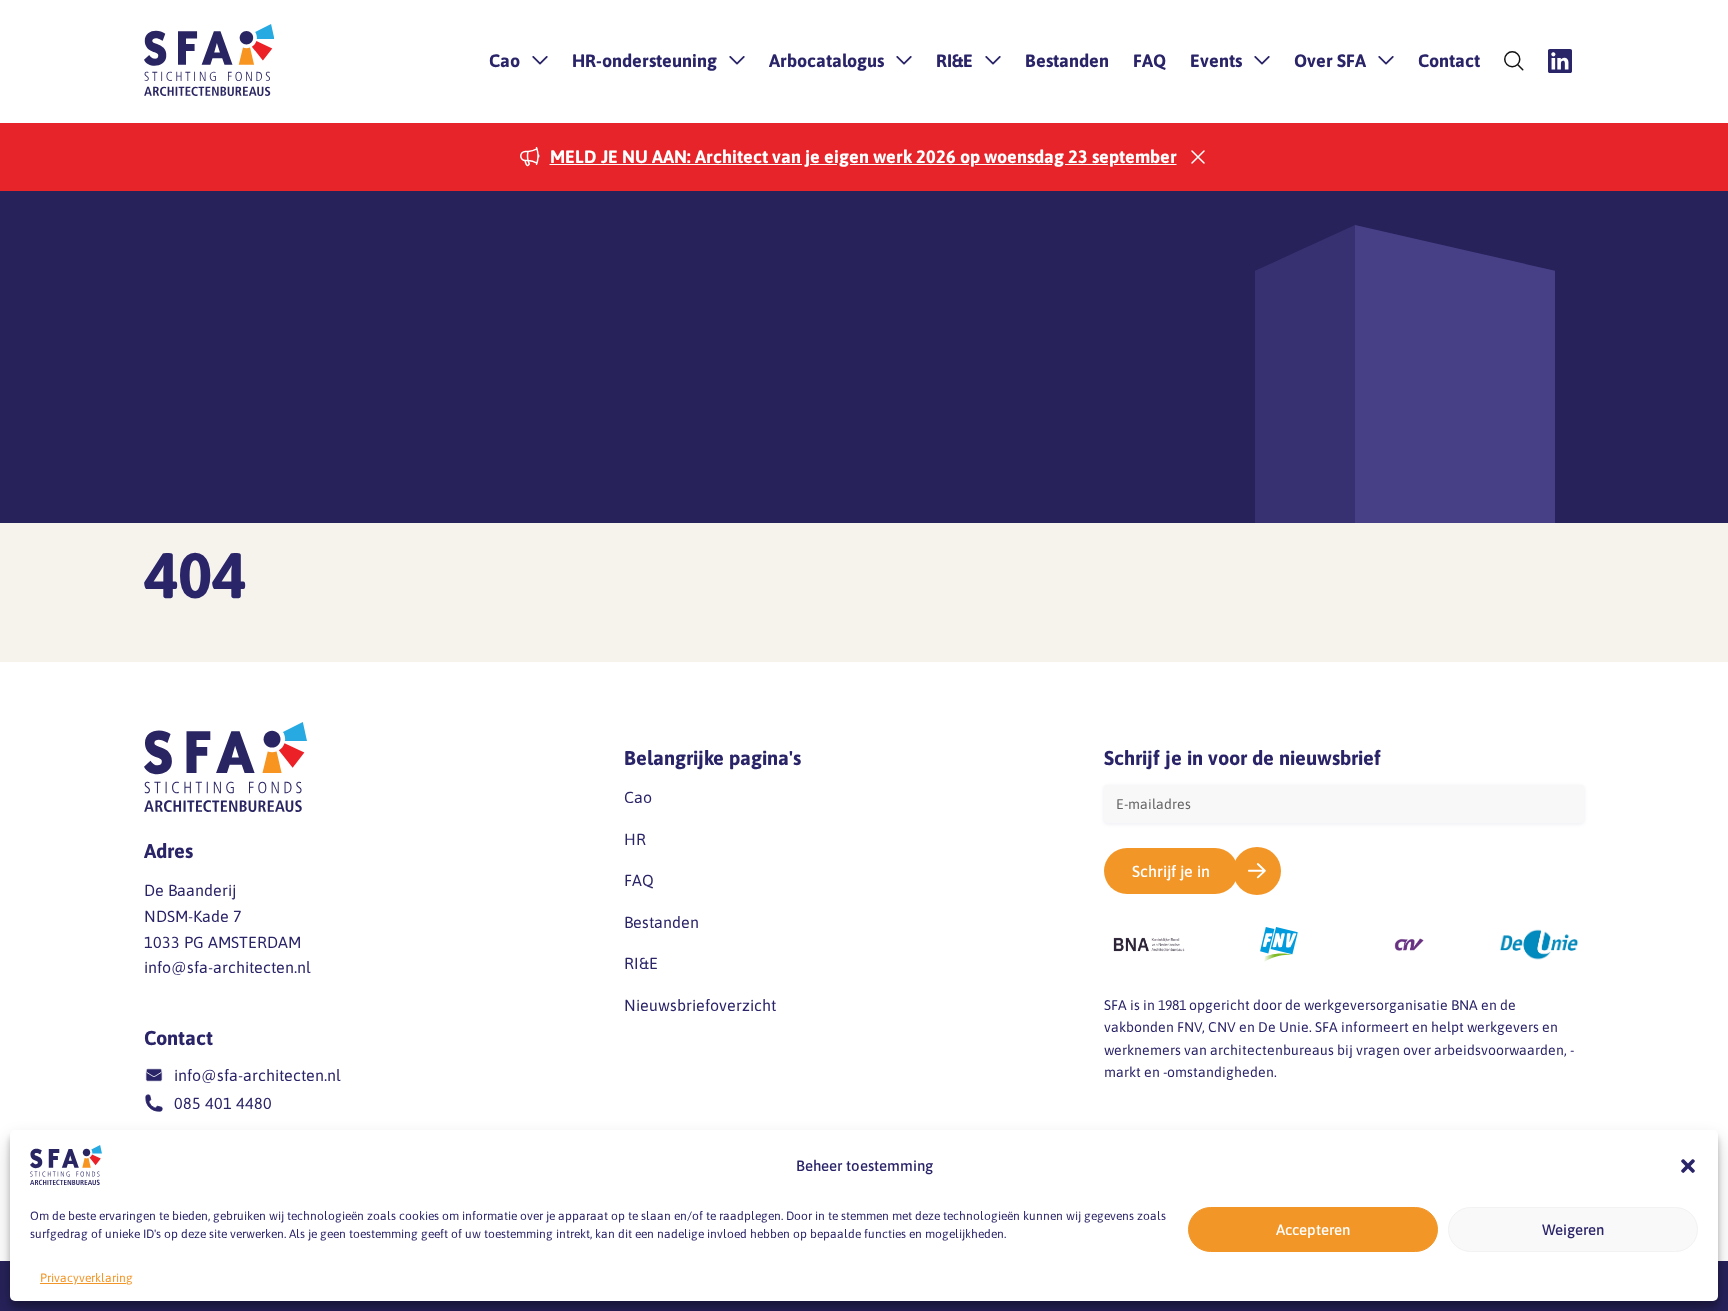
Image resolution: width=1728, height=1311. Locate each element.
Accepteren (1313, 1229)
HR (635, 839)
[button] (1688, 1166)
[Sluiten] (1198, 157)
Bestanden (1067, 60)
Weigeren (1573, 1229)
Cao (504, 60)
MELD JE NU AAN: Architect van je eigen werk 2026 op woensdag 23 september (863, 156)
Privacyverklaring (86, 1278)
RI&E (954, 60)
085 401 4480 (223, 1103)
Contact (1449, 60)
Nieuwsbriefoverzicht (700, 1005)
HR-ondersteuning (644, 60)
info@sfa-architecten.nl (227, 967)
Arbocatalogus (826, 60)
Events (1216, 60)
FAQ (1149, 60)
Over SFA (1330, 60)
